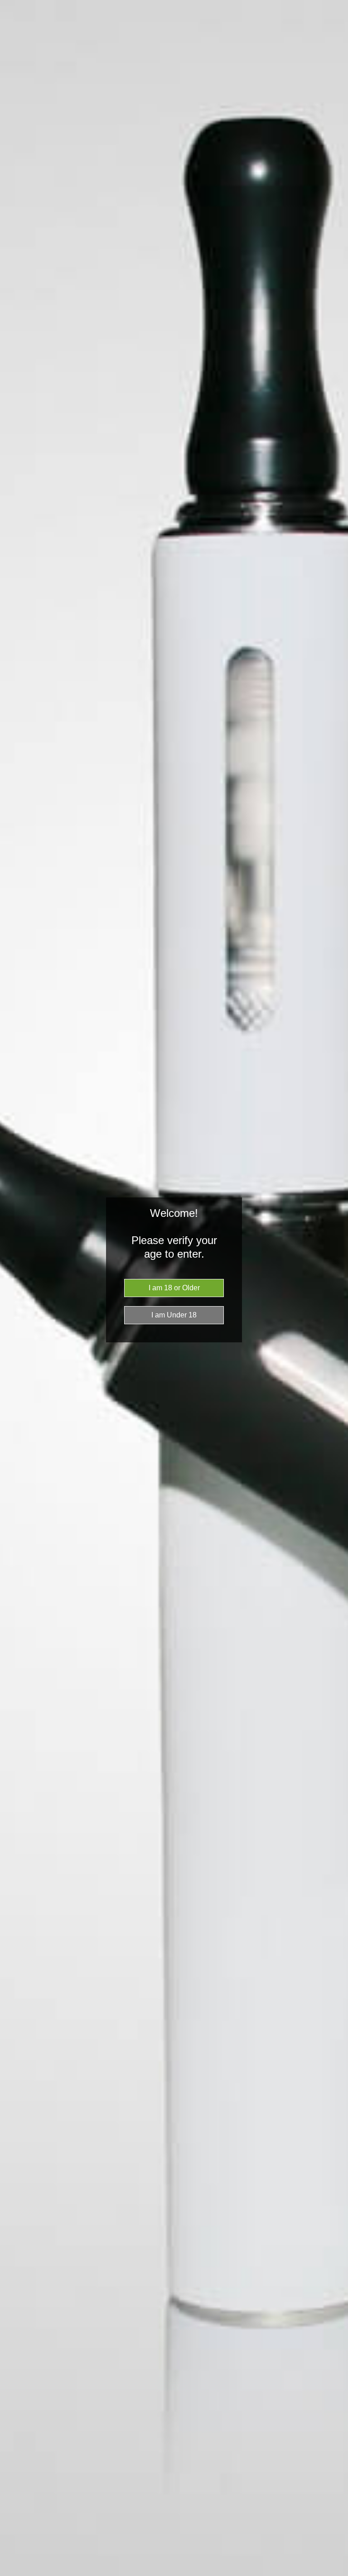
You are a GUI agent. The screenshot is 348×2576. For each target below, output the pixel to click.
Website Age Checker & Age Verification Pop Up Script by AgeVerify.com (337, 2574)
